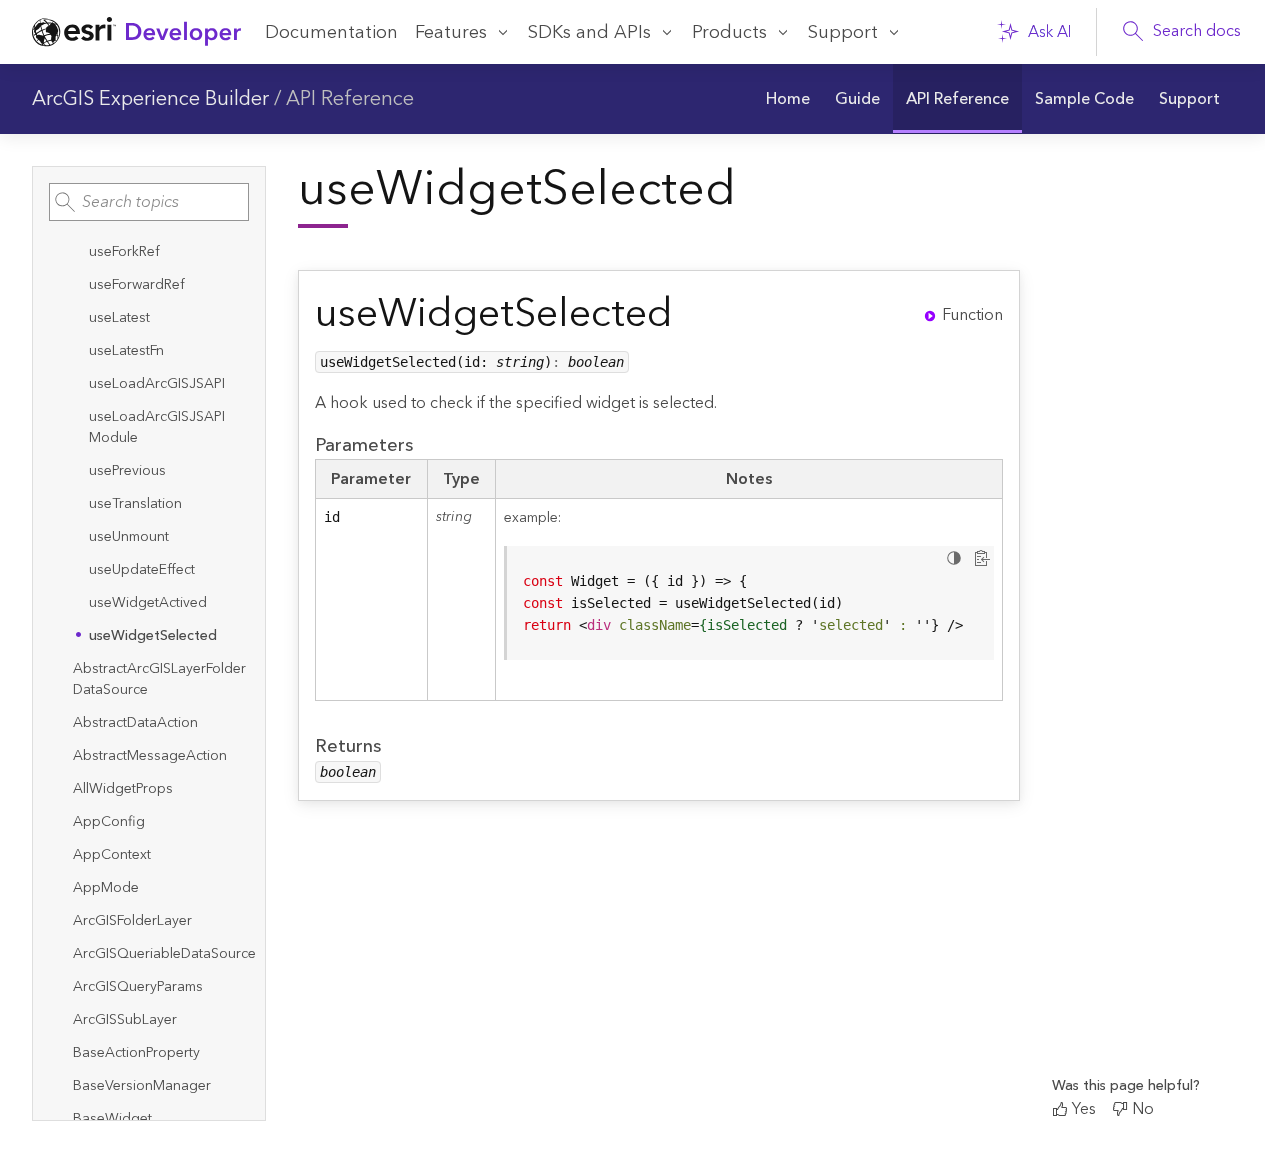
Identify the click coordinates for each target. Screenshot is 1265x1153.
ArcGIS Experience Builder (150, 99)
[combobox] (149, 202)
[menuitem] (788, 99)
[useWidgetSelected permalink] (689, 314)
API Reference (350, 99)
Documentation (331, 32)
